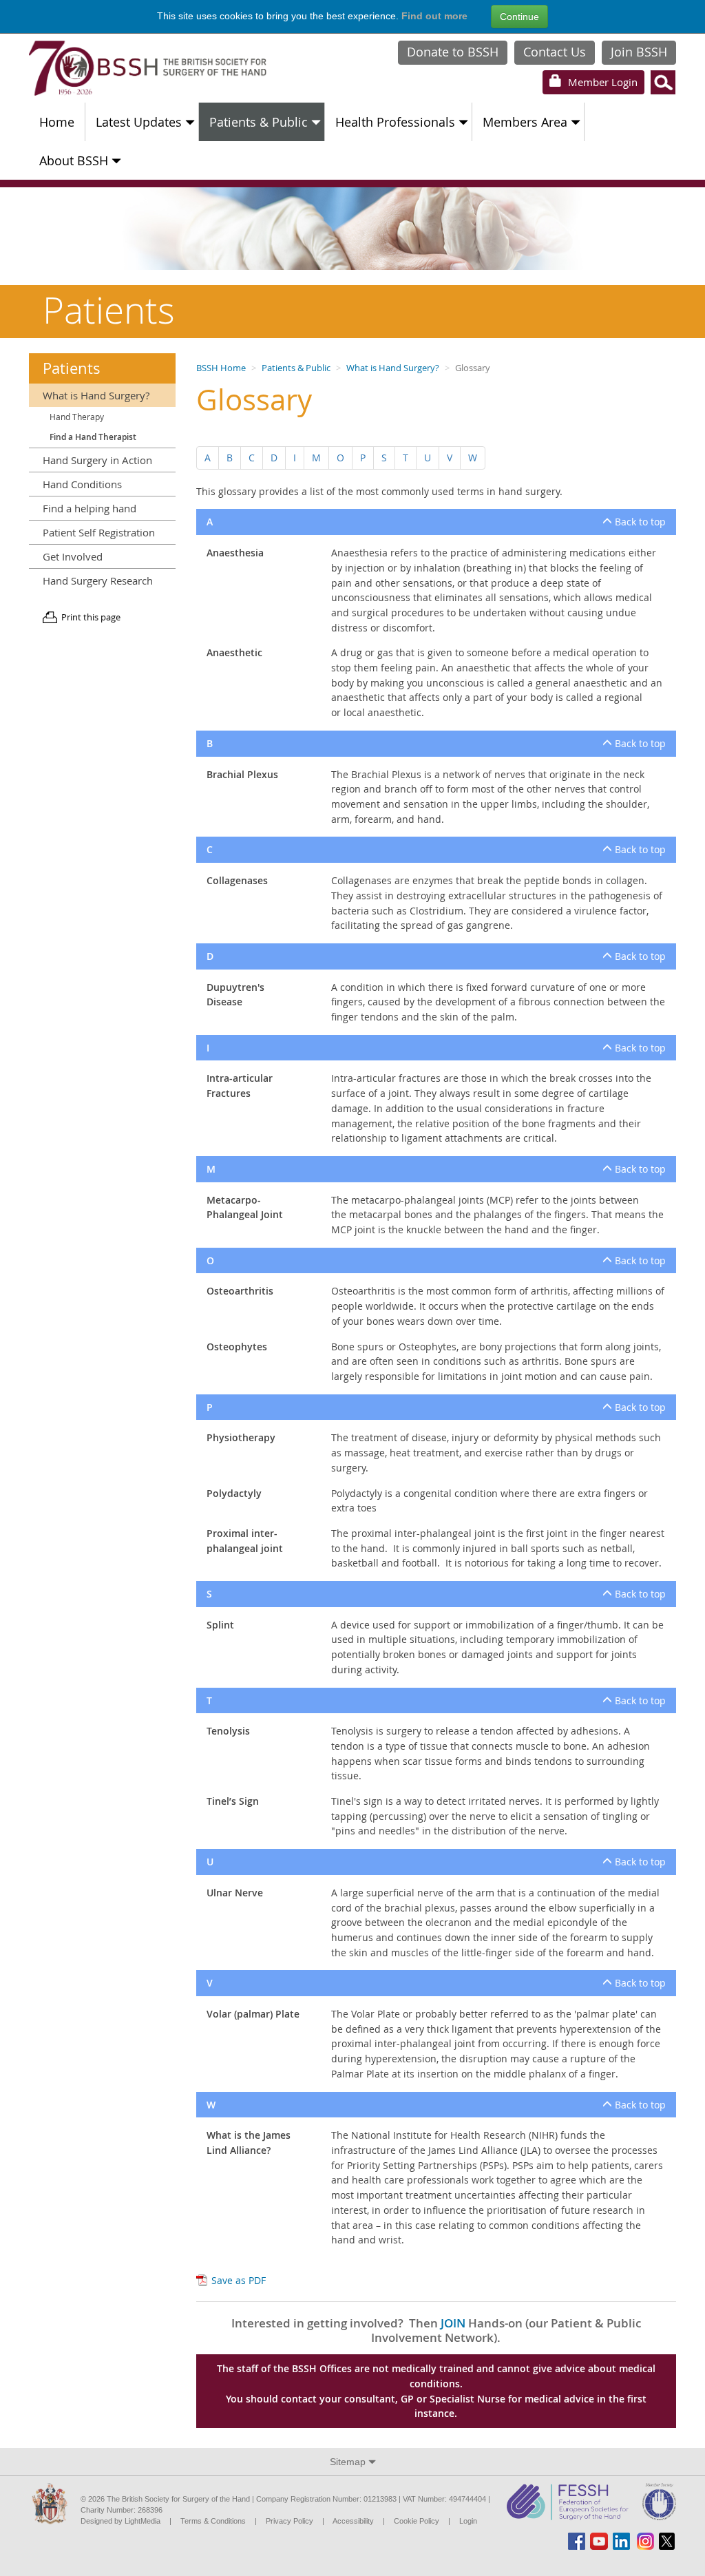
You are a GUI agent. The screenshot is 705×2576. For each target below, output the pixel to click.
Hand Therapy (77, 417)
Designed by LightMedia (120, 2521)
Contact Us (555, 52)
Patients (72, 368)
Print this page (91, 617)
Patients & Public (259, 122)
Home (57, 122)
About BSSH (74, 160)
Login (601, 82)
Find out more (434, 16)
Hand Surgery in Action (97, 460)
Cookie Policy (417, 2521)
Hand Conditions (82, 484)
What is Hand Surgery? (393, 368)
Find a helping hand (90, 508)
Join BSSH (639, 52)
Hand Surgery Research (98, 580)
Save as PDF (239, 2280)
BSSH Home (221, 368)
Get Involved (73, 556)
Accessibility (353, 2521)
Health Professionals (395, 122)
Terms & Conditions (213, 2521)
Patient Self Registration (99, 532)
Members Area (525, 122)
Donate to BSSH (453, 52)
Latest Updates (139, 122)
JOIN (453, 2323)
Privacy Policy (290, 2521)
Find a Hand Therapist (93, 437)
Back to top (639, 522)
